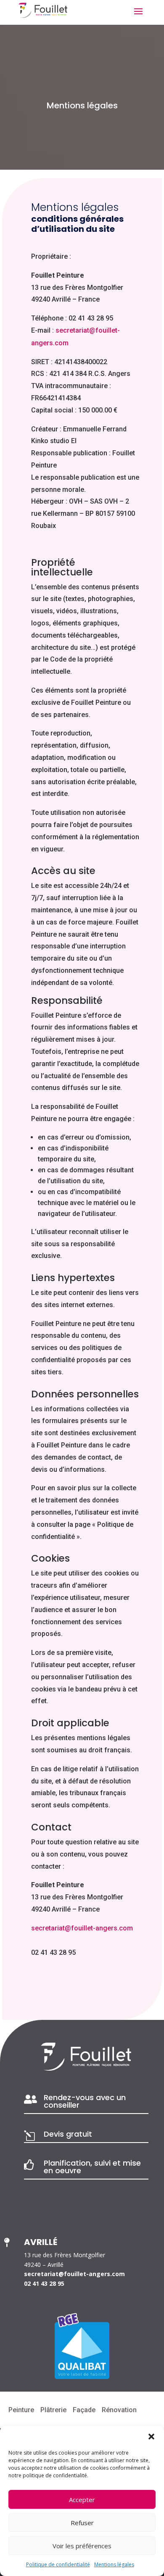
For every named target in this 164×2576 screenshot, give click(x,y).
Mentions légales (114, 2564)
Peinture (21, 2410)
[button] (151, 2437)
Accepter (82, 2500)
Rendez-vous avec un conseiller (85, 2101)
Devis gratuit (68, 2134)
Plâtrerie (53, 2410)
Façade (84, 2410)
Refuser (82, 2523)
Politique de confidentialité (58, 2564)
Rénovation (119, 2410)
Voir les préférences (82, 2546)
